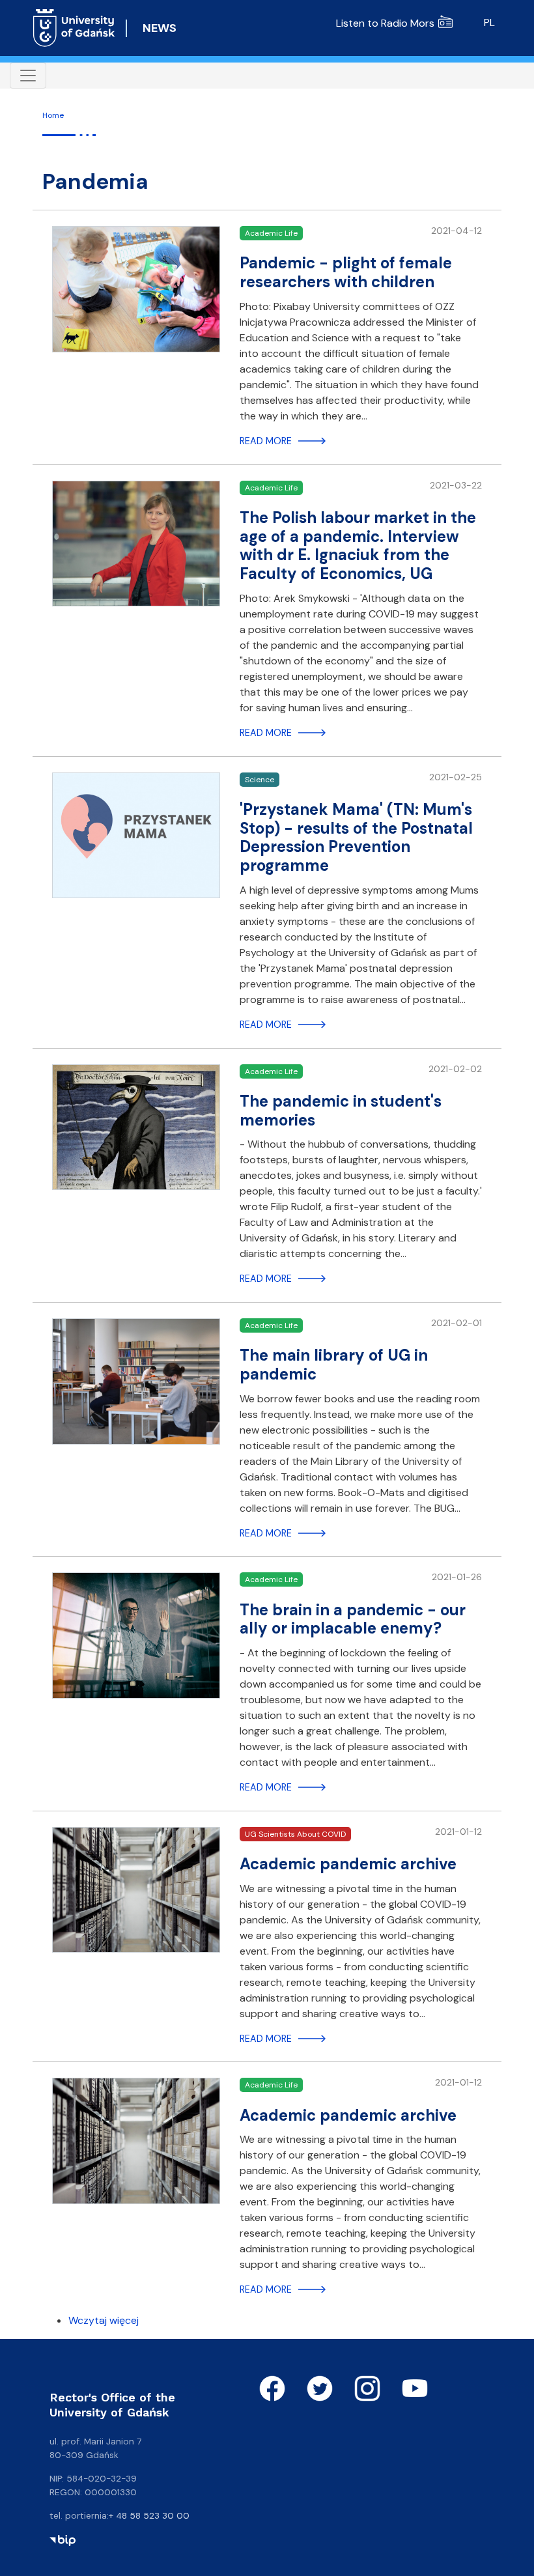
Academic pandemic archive (348, 1864)
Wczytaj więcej (104, 2320)
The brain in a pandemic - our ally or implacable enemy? (353, 1619)
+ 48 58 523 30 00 (149, 2515)
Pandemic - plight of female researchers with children (346, 272)
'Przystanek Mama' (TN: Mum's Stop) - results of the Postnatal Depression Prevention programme (356, 837)
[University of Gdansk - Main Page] (74, 28)
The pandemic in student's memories (341, 1111)
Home (53, 115)
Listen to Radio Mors (385, 23)
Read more (266, 441)
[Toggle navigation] (28, 76)
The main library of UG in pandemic (334, 1365)
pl (489, 22)
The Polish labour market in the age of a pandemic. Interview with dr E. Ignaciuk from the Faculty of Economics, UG (358, 545)
